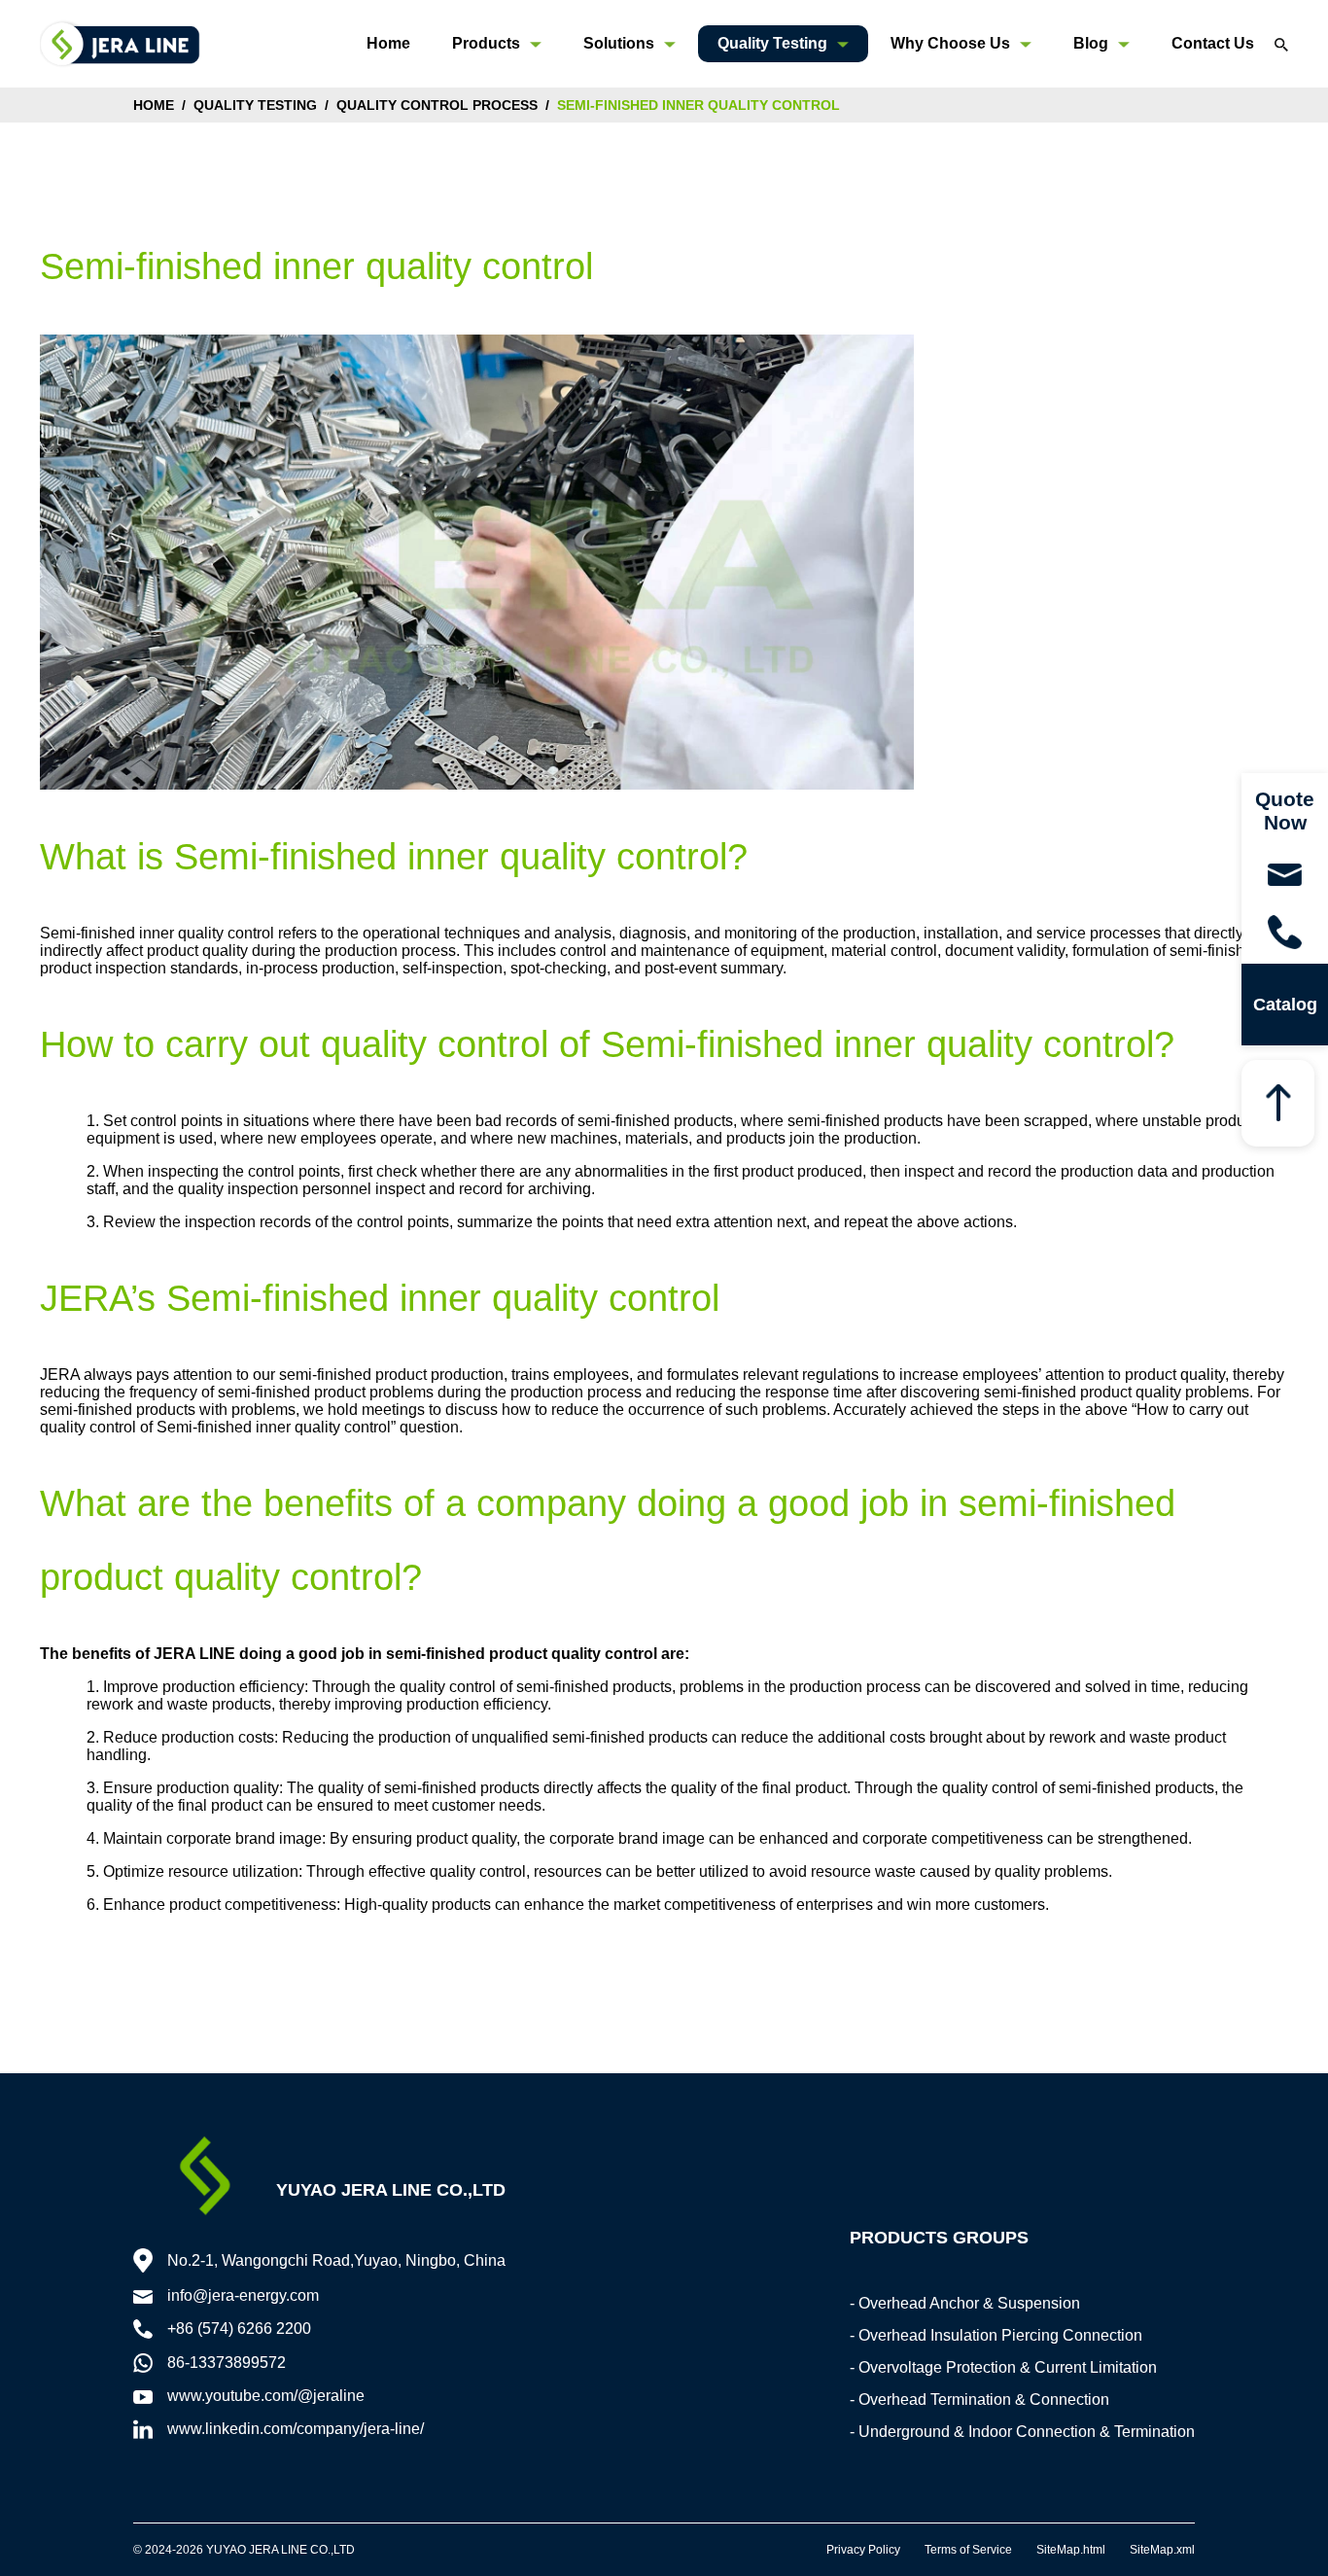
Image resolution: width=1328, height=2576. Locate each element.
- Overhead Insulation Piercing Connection (996, 2335)
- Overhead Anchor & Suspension (965, 2303)
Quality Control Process (437, 105)
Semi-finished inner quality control (699, 105)
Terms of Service (968, 2550)
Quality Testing (255, 105)
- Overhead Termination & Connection (979, 2400)
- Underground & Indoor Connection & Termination (1022, 2432)
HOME (154, 105)
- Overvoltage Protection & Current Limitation (1003, 2367)
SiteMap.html (1071, 2550)
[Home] (120, 42)
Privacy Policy (863, 2550)
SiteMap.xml (1162, 2550)
